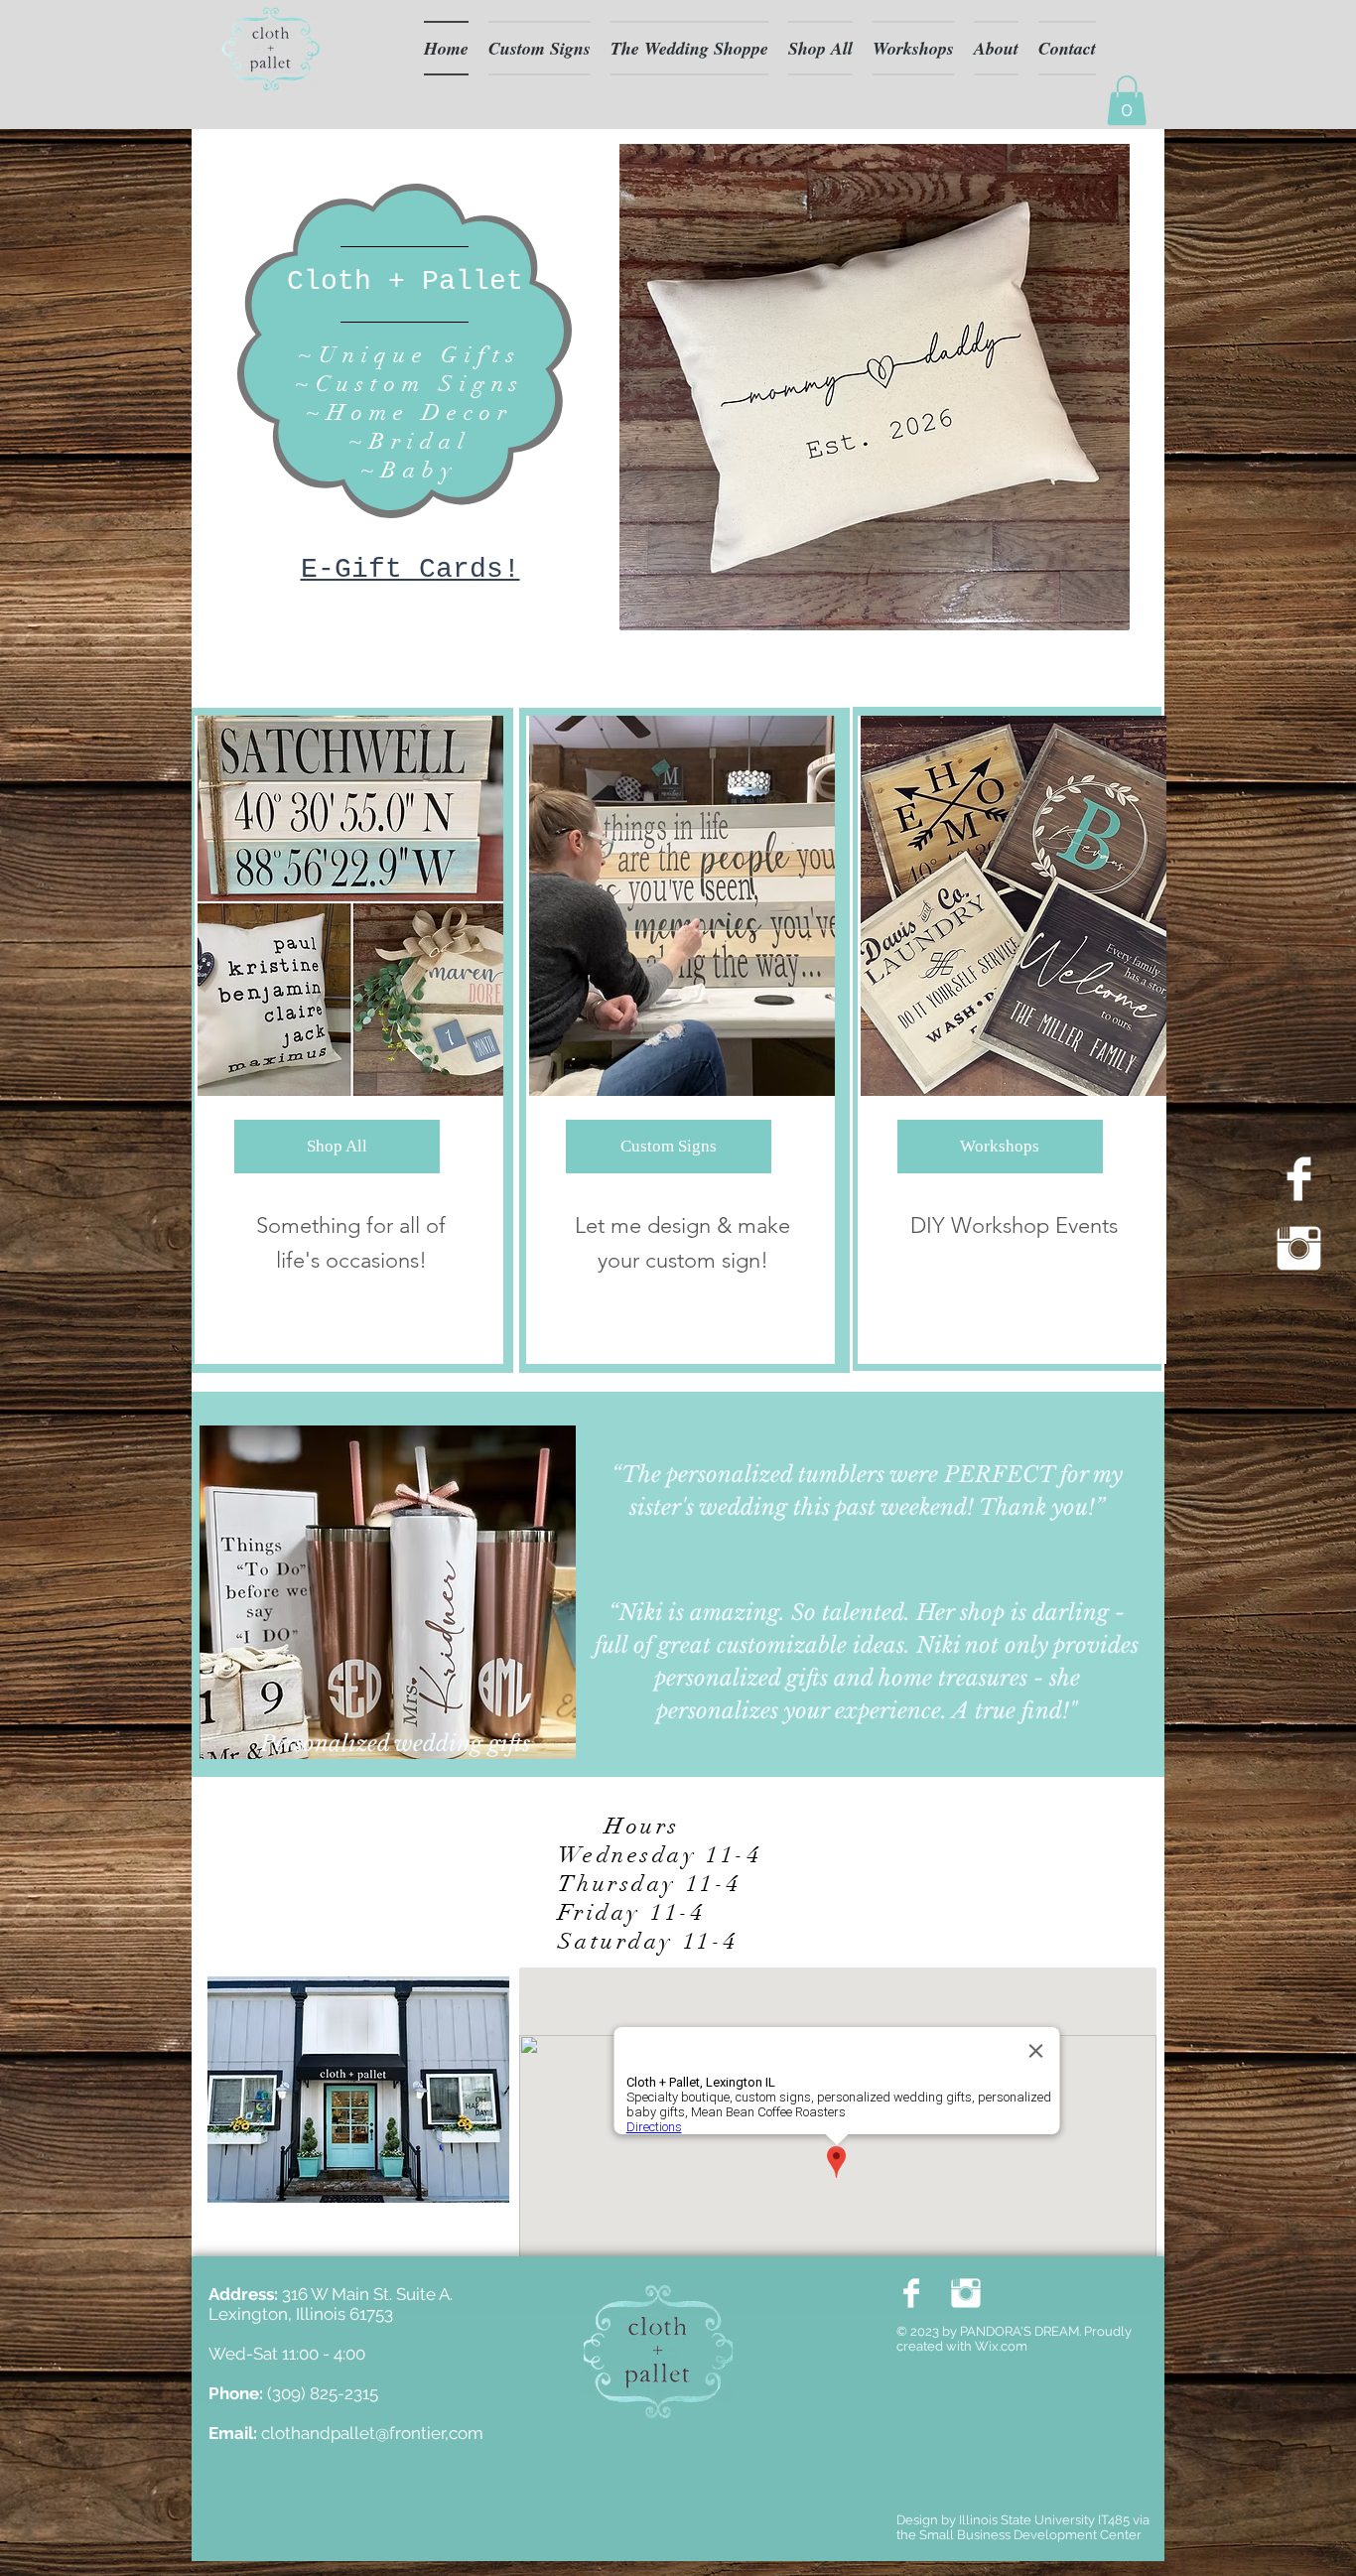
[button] (1127, 100)
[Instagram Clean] (1299, 1248)
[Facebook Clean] (1299, 1179)
